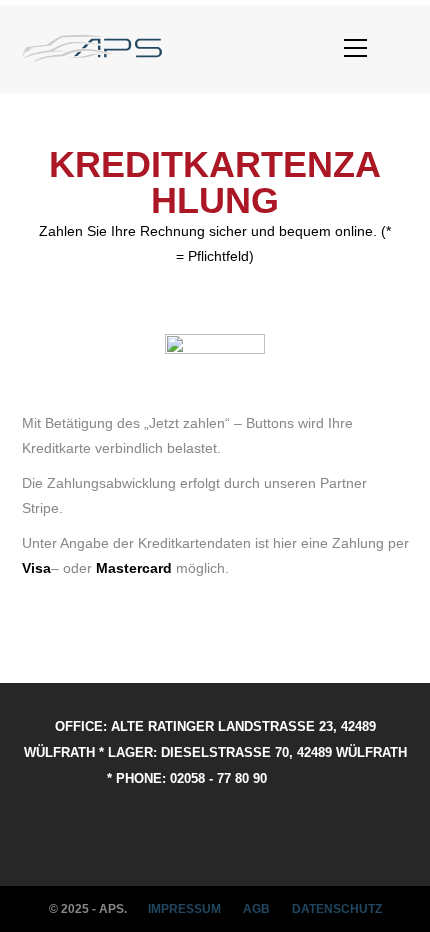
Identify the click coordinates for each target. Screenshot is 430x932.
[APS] (92, 49)
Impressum (184, 909)
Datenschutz (337, 909)
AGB (256, 909)
